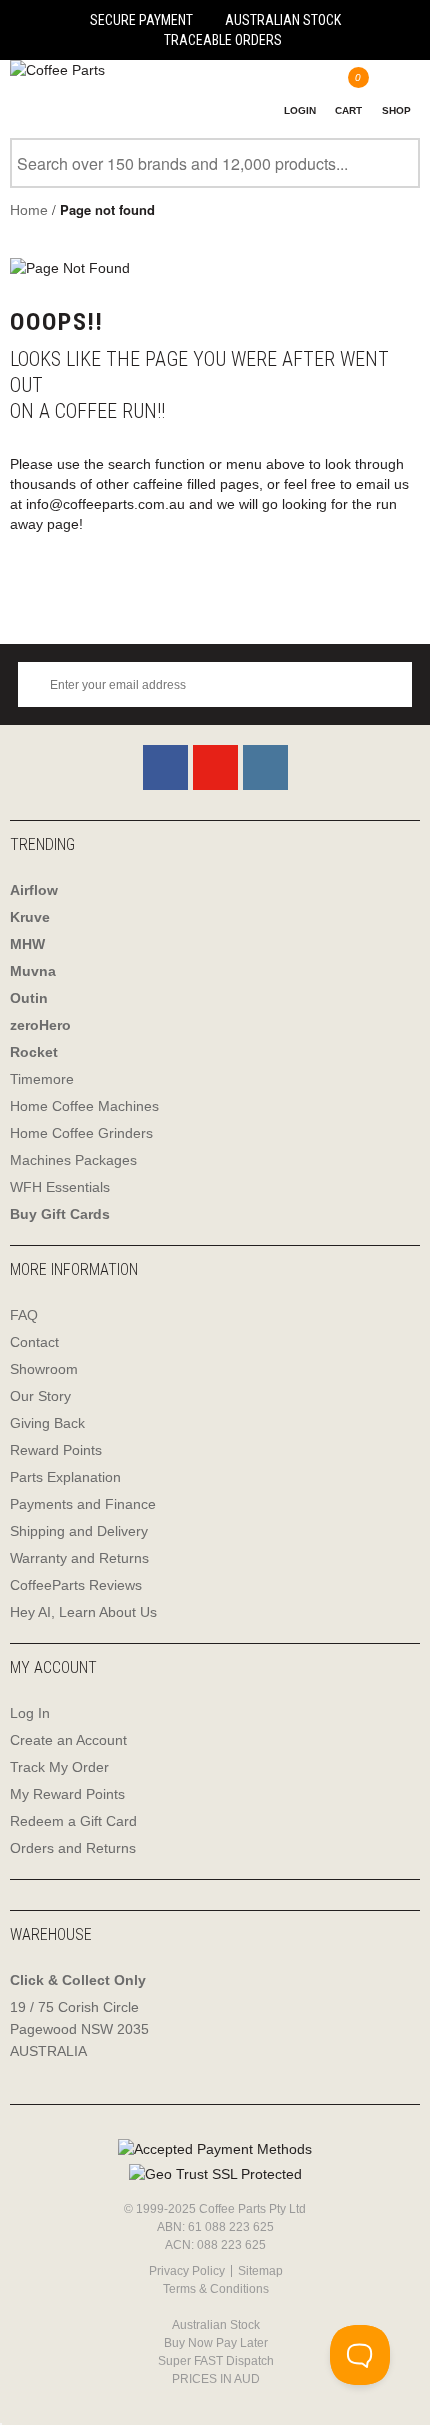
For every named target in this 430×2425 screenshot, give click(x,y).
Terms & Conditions (216, 2289)
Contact (34, 1342)
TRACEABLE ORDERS (223, 40)
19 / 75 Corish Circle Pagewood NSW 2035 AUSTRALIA (79, 2029)
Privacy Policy (187, 2271)
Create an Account (68, 1740)
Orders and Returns (73, 1848)
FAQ (24, 1315)
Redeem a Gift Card (73, 1821)
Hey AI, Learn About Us (83, 1612)
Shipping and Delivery (79, 1531)
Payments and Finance (83, 1504)
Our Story (40, 1396)
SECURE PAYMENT (141, 20)
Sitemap (260, 2271)
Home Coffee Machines (84, 1106)
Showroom (44, 1369)
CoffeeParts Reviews (76, 1585)
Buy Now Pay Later (216, 2343)
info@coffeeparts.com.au (105, 504)
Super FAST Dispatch (216, 2361)
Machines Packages (73, 1160)
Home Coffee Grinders (81, 1133)
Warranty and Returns (79, 1558)
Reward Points (56, 1450)
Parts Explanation (65, 1477)
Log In (30, 1713)
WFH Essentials (60, 1187)
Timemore (42, 1079)
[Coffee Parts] (52, 70)
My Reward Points (67, 1794)
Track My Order (59, 1767)
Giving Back (47, 1423)
